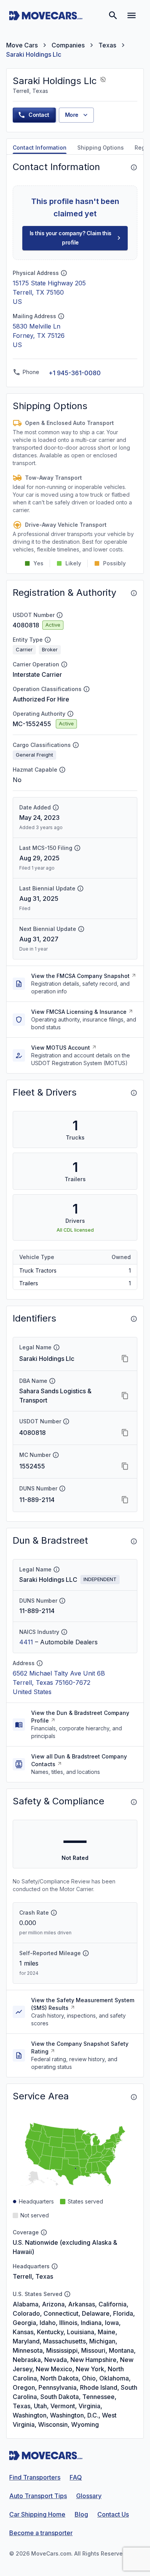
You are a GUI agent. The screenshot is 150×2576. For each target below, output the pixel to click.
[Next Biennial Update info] (81, 929)
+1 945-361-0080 (75, 373)
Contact (39, 115)
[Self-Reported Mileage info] (86, 1953)
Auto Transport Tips (38, 2496)
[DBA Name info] (52, 1381)
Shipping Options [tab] (101, 148)
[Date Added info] (56, 808)
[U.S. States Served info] (67, 2294)
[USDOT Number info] (60, 615)
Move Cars (22, 45)
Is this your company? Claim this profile (71, 238)
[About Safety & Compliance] (134, 1802)
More (72, 115)
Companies (68, 45)
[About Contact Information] (134, 167)
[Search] (113, 15)
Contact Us (113, 2514)
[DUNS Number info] (62, 1489)
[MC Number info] (56, 1455)
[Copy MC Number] (125, 1466)
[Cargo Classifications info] (76, 745)
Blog (81, 2514)
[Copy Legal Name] (125, 1359)
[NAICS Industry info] (64, 1632)
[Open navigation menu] (132, 15)
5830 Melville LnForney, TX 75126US (39, 335)
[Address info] (40, 1663)
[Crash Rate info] (54, 1913)
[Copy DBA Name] (125, 1396)
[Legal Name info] (57, 1347)
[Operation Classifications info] (87, 689)
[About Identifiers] (134, 1319)
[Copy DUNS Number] (125, 1500)
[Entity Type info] (48, 640)
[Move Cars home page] (46, 15)
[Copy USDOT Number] (125, 1433)
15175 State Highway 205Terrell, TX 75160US (49, 292)
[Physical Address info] (64, 273)
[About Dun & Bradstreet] (134, 1541)
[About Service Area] (134, 2097)
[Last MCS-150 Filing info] (77, 848)
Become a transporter (41, 2533)
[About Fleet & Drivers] (134, 1093)
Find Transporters (35, 2477)
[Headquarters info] (55, 2266)
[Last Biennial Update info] (80, 888)
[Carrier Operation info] (64, 664)
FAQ (76, 2477)
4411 (26, 1642)
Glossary (89, 2496)
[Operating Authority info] (70, 714)
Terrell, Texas (33, 2276)
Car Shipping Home (37, 2514)
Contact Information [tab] (40, 148)
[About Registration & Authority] (134, 593)
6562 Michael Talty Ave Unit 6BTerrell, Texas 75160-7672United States (59, 1682)
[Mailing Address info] (61, 316)
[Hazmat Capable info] (62, 770)
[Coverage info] (44, 2232)
